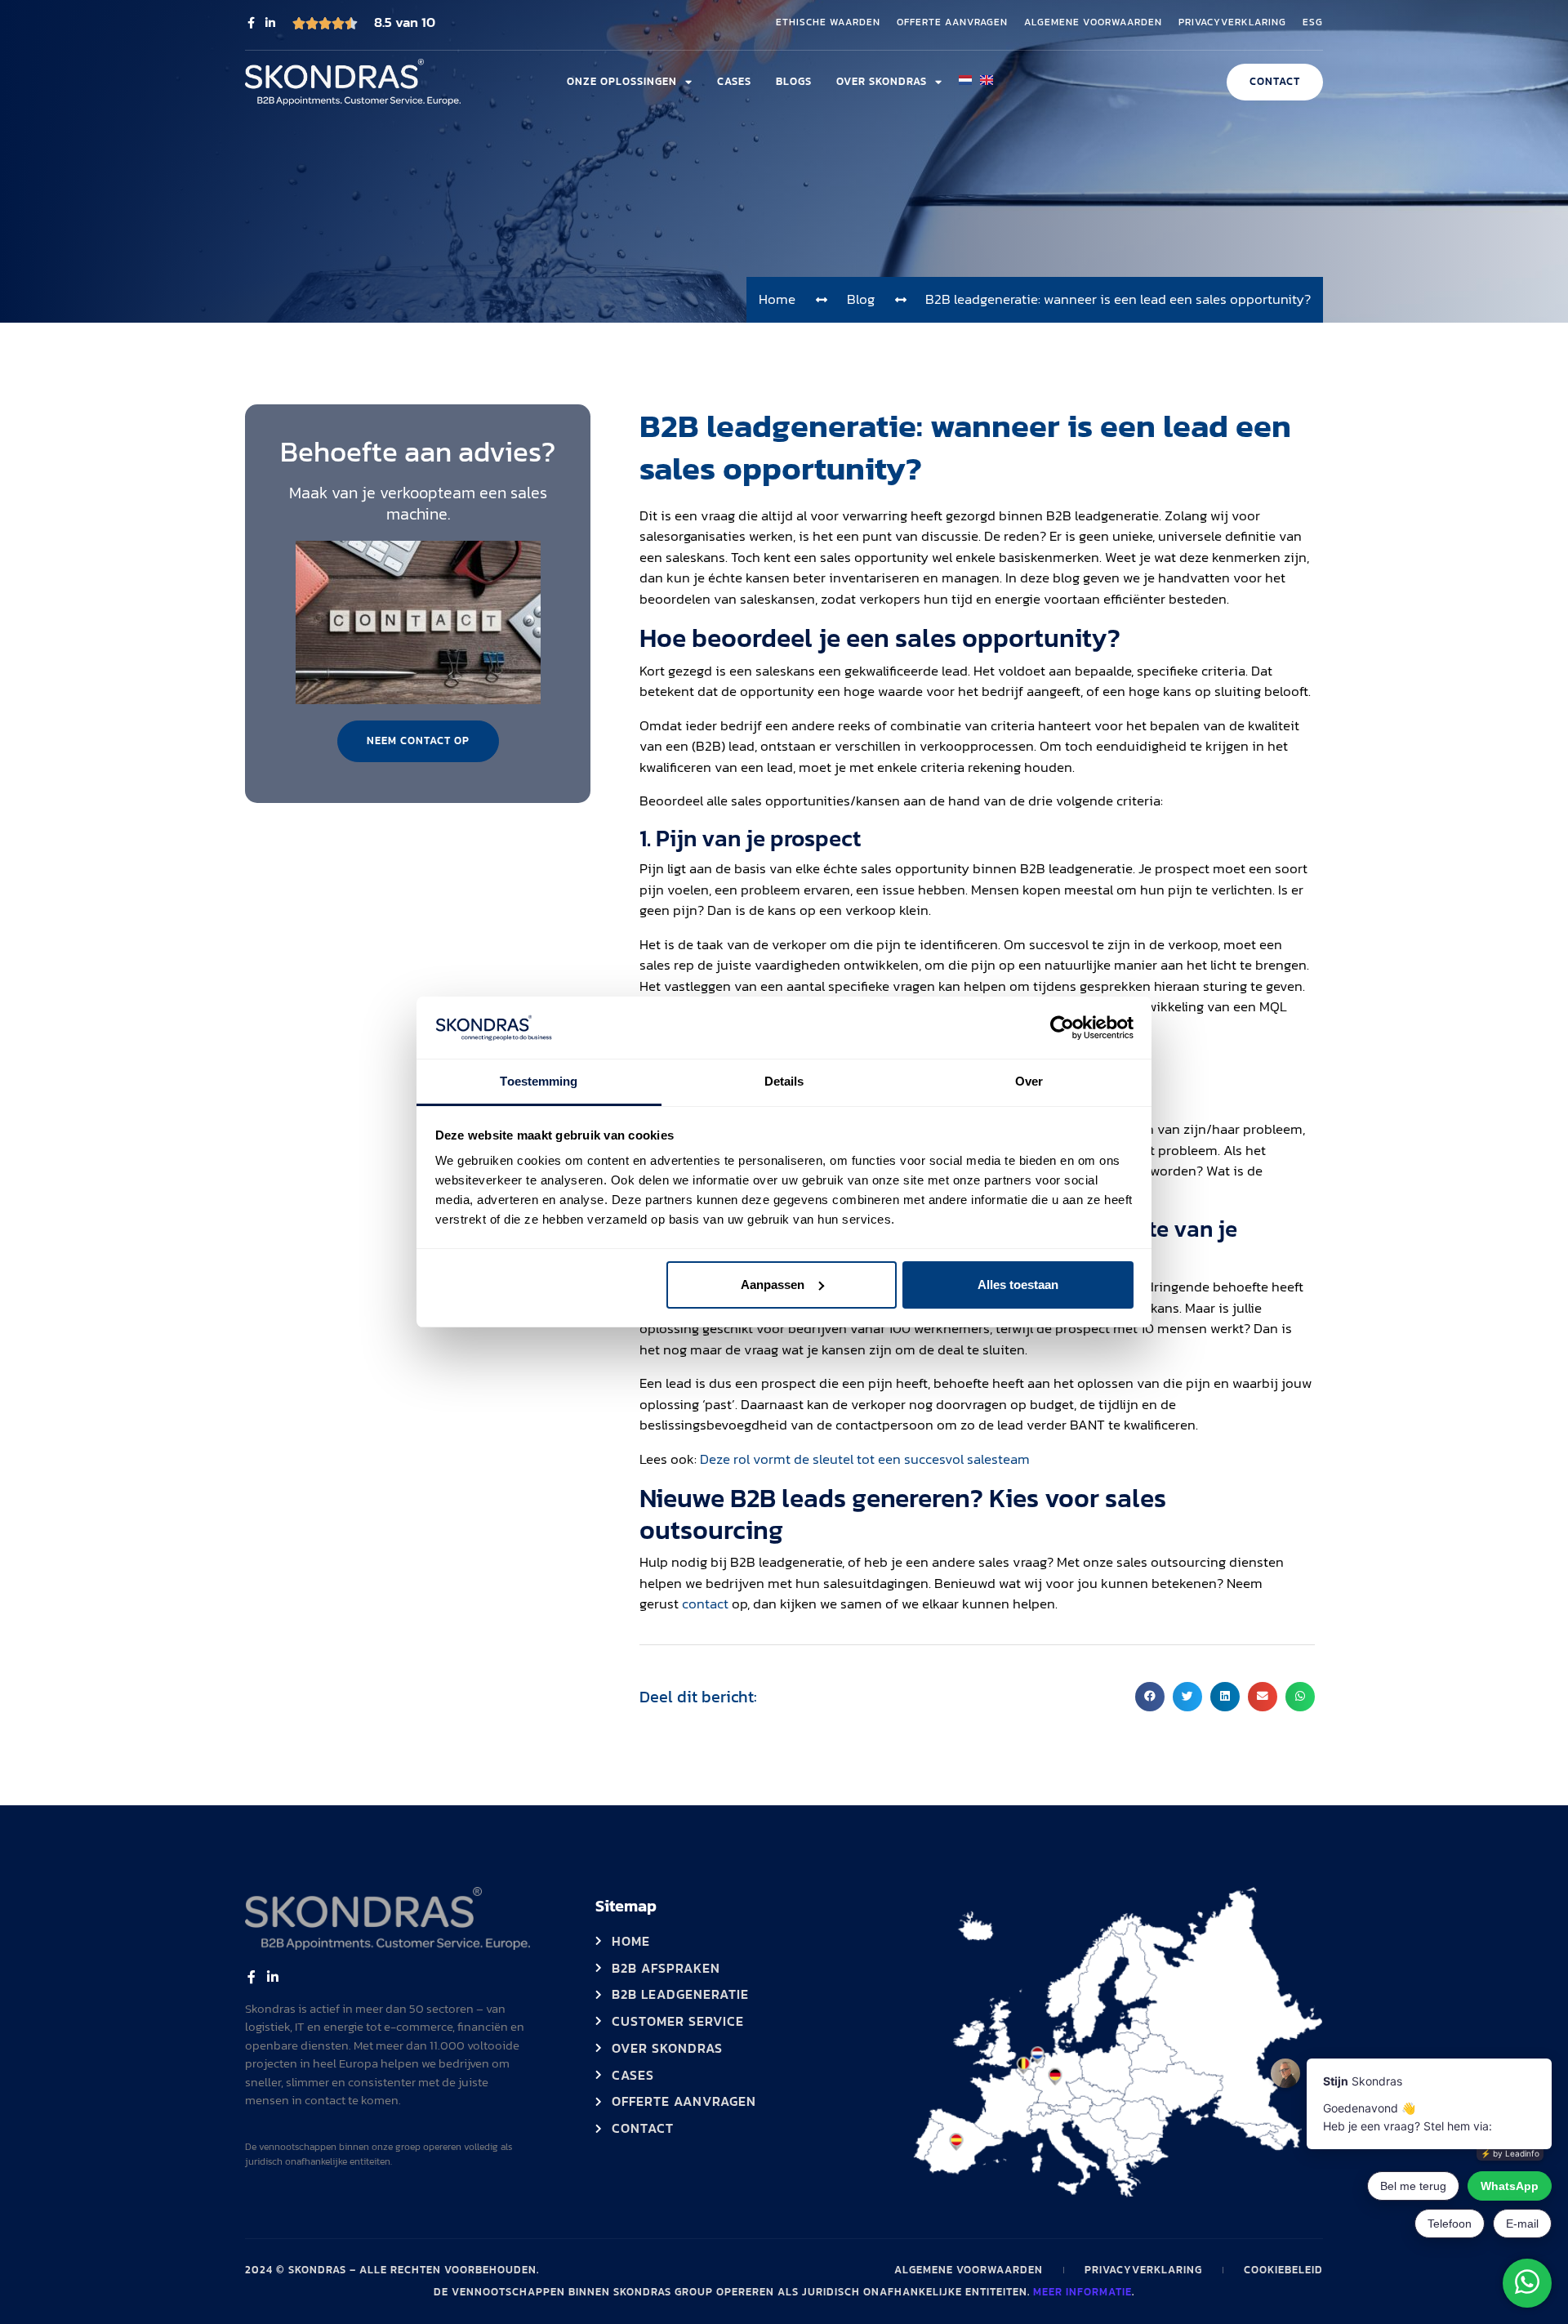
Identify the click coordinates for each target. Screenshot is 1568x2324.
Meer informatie (1082, 2292)
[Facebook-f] (251, 23)
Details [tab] (784, 1081)
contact (705, 1604)
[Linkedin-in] (270, 23)
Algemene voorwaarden (1093, 23)
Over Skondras (882, 81)
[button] (1150, 1697)
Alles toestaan (1018, 1285)
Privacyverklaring (1232, 23)
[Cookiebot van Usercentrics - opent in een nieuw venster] (1062, 1028)
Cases (734, 81)
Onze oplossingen (622, 81)
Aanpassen (773, 1285)
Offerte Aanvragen (952, 23)
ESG (1313, 23)
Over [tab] (1029, 1081)
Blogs (794, 81)
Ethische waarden (828, 23)
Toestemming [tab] (539, 1081)
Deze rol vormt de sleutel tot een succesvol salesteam (865, 1459)
